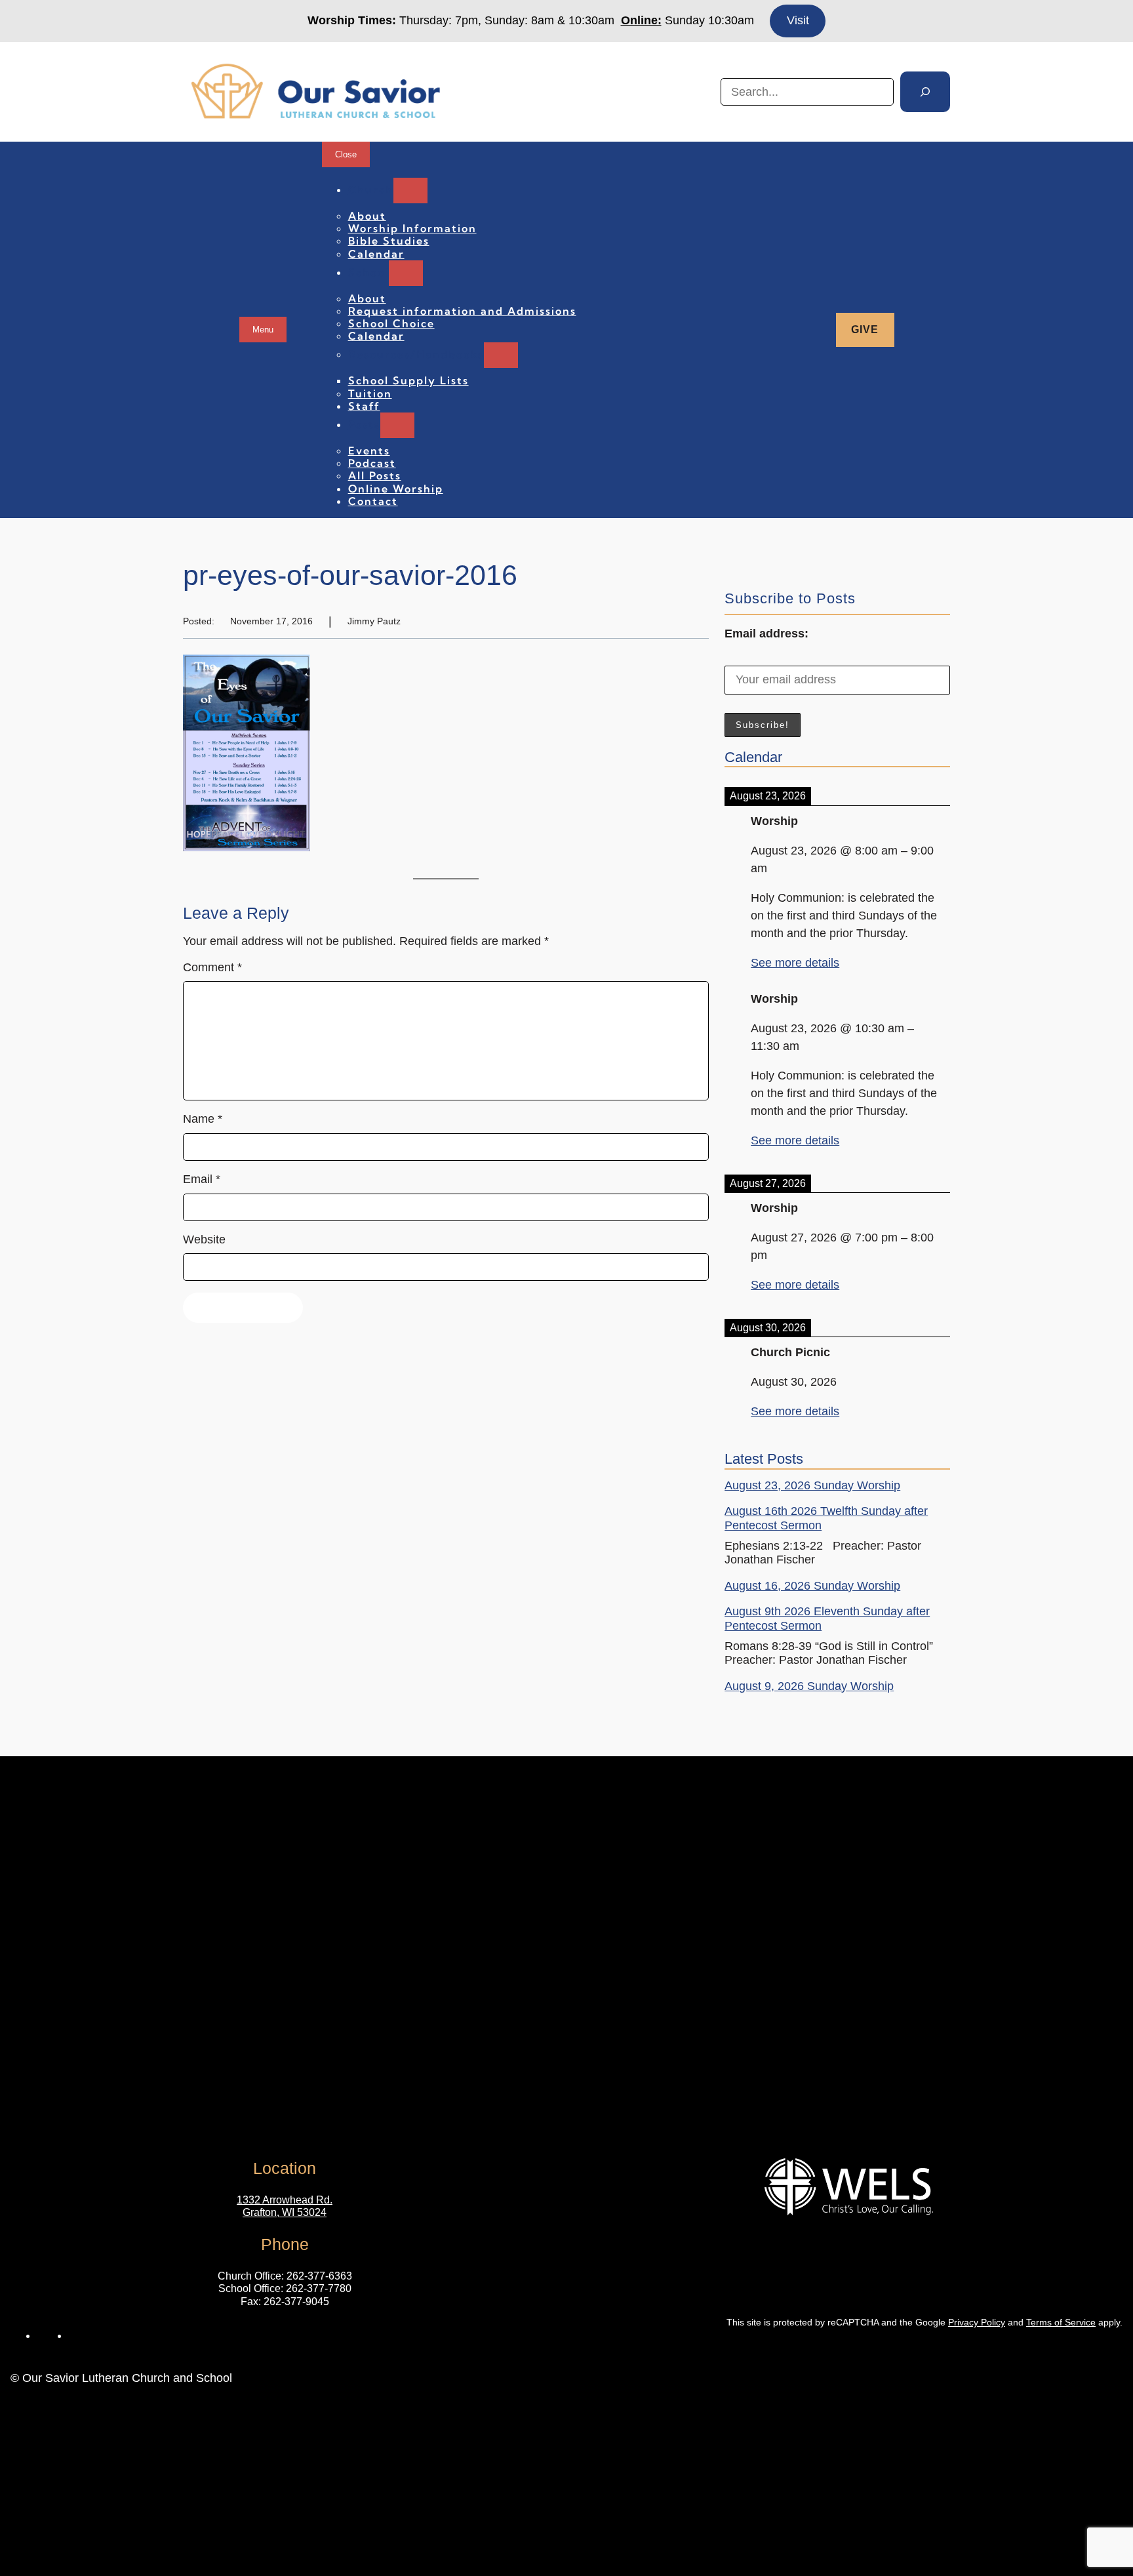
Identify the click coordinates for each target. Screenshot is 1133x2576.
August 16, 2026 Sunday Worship (812, 1586)
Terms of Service (1061, 2322)
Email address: (766, 634)
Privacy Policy (977, 2322)
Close (346, 154)
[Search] (925, 92)
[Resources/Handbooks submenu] (501, 355)
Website (204, 1239)
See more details (795, 963)
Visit (798, 20)
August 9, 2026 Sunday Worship (809, 1686)
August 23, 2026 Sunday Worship (812, 1485)
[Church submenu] (410, 191)
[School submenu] (406, 273)
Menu (263, 330)
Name (203, 1119)
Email (202, 1179)
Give (865, 330)
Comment (212, 967)
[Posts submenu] (397, 425)
